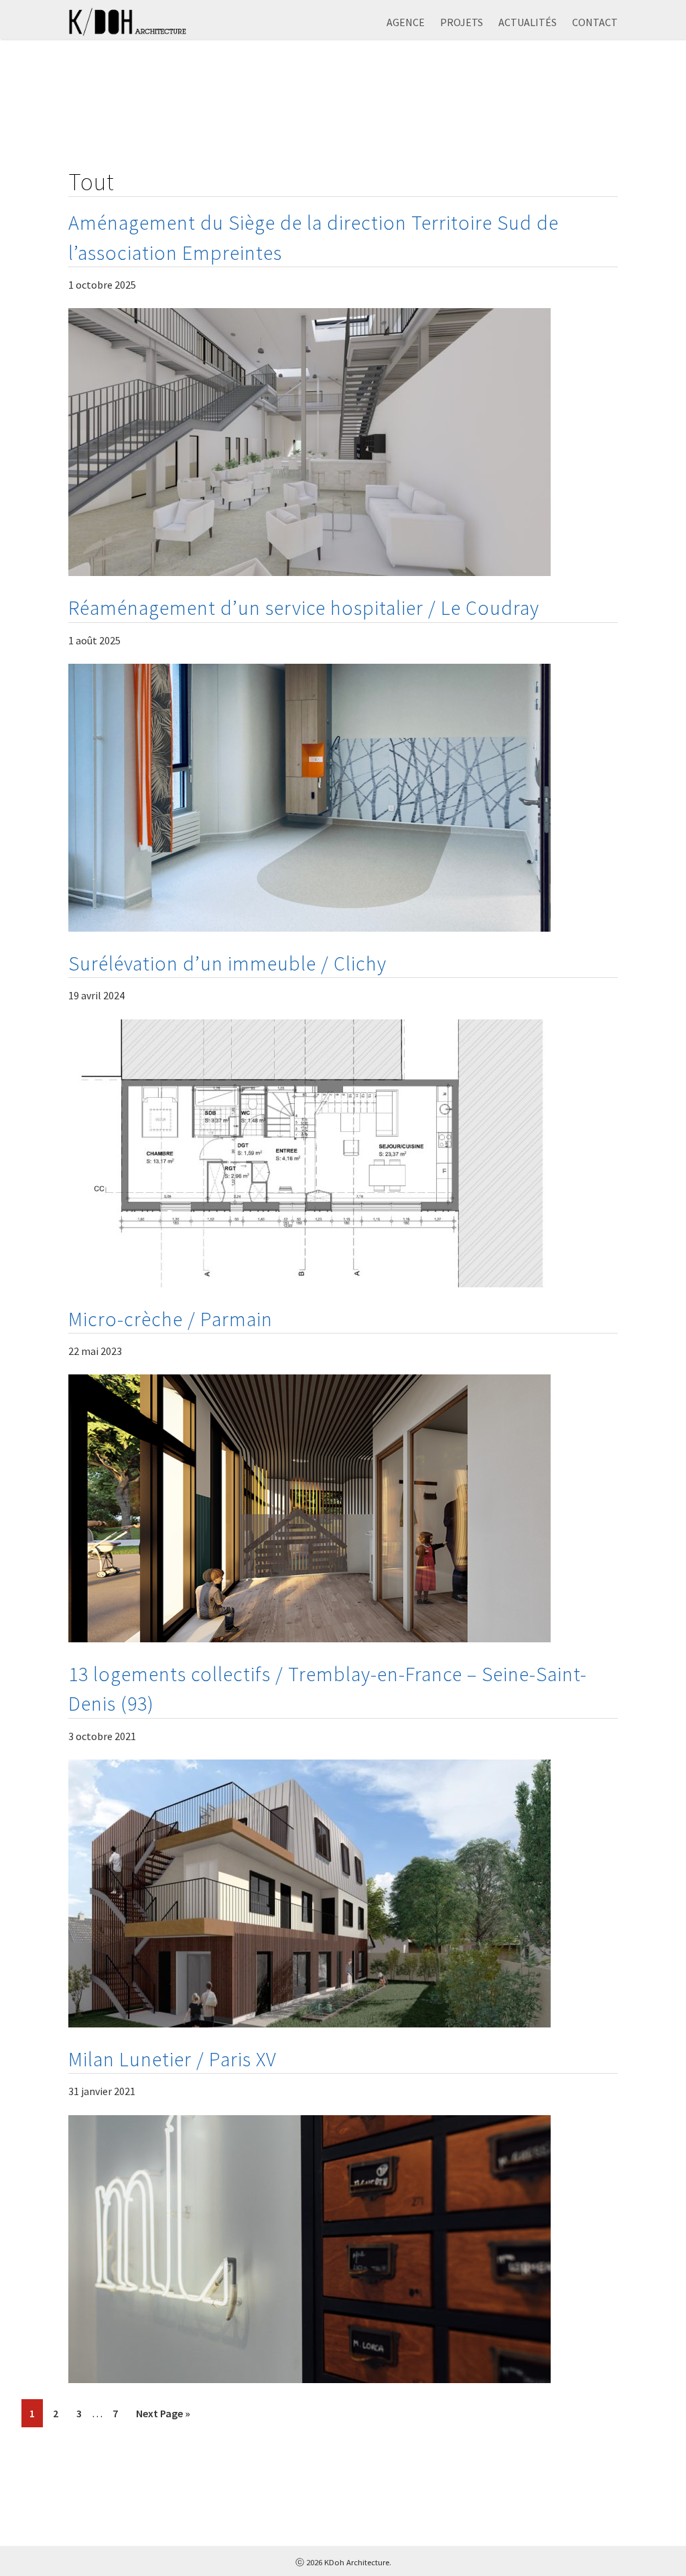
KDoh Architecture (135, 23)
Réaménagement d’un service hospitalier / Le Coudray (304, 607)
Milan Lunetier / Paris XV (173, 2059)
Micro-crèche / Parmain (170, 1319)
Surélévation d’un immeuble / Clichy (227, 963)
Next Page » (163, 2413)
